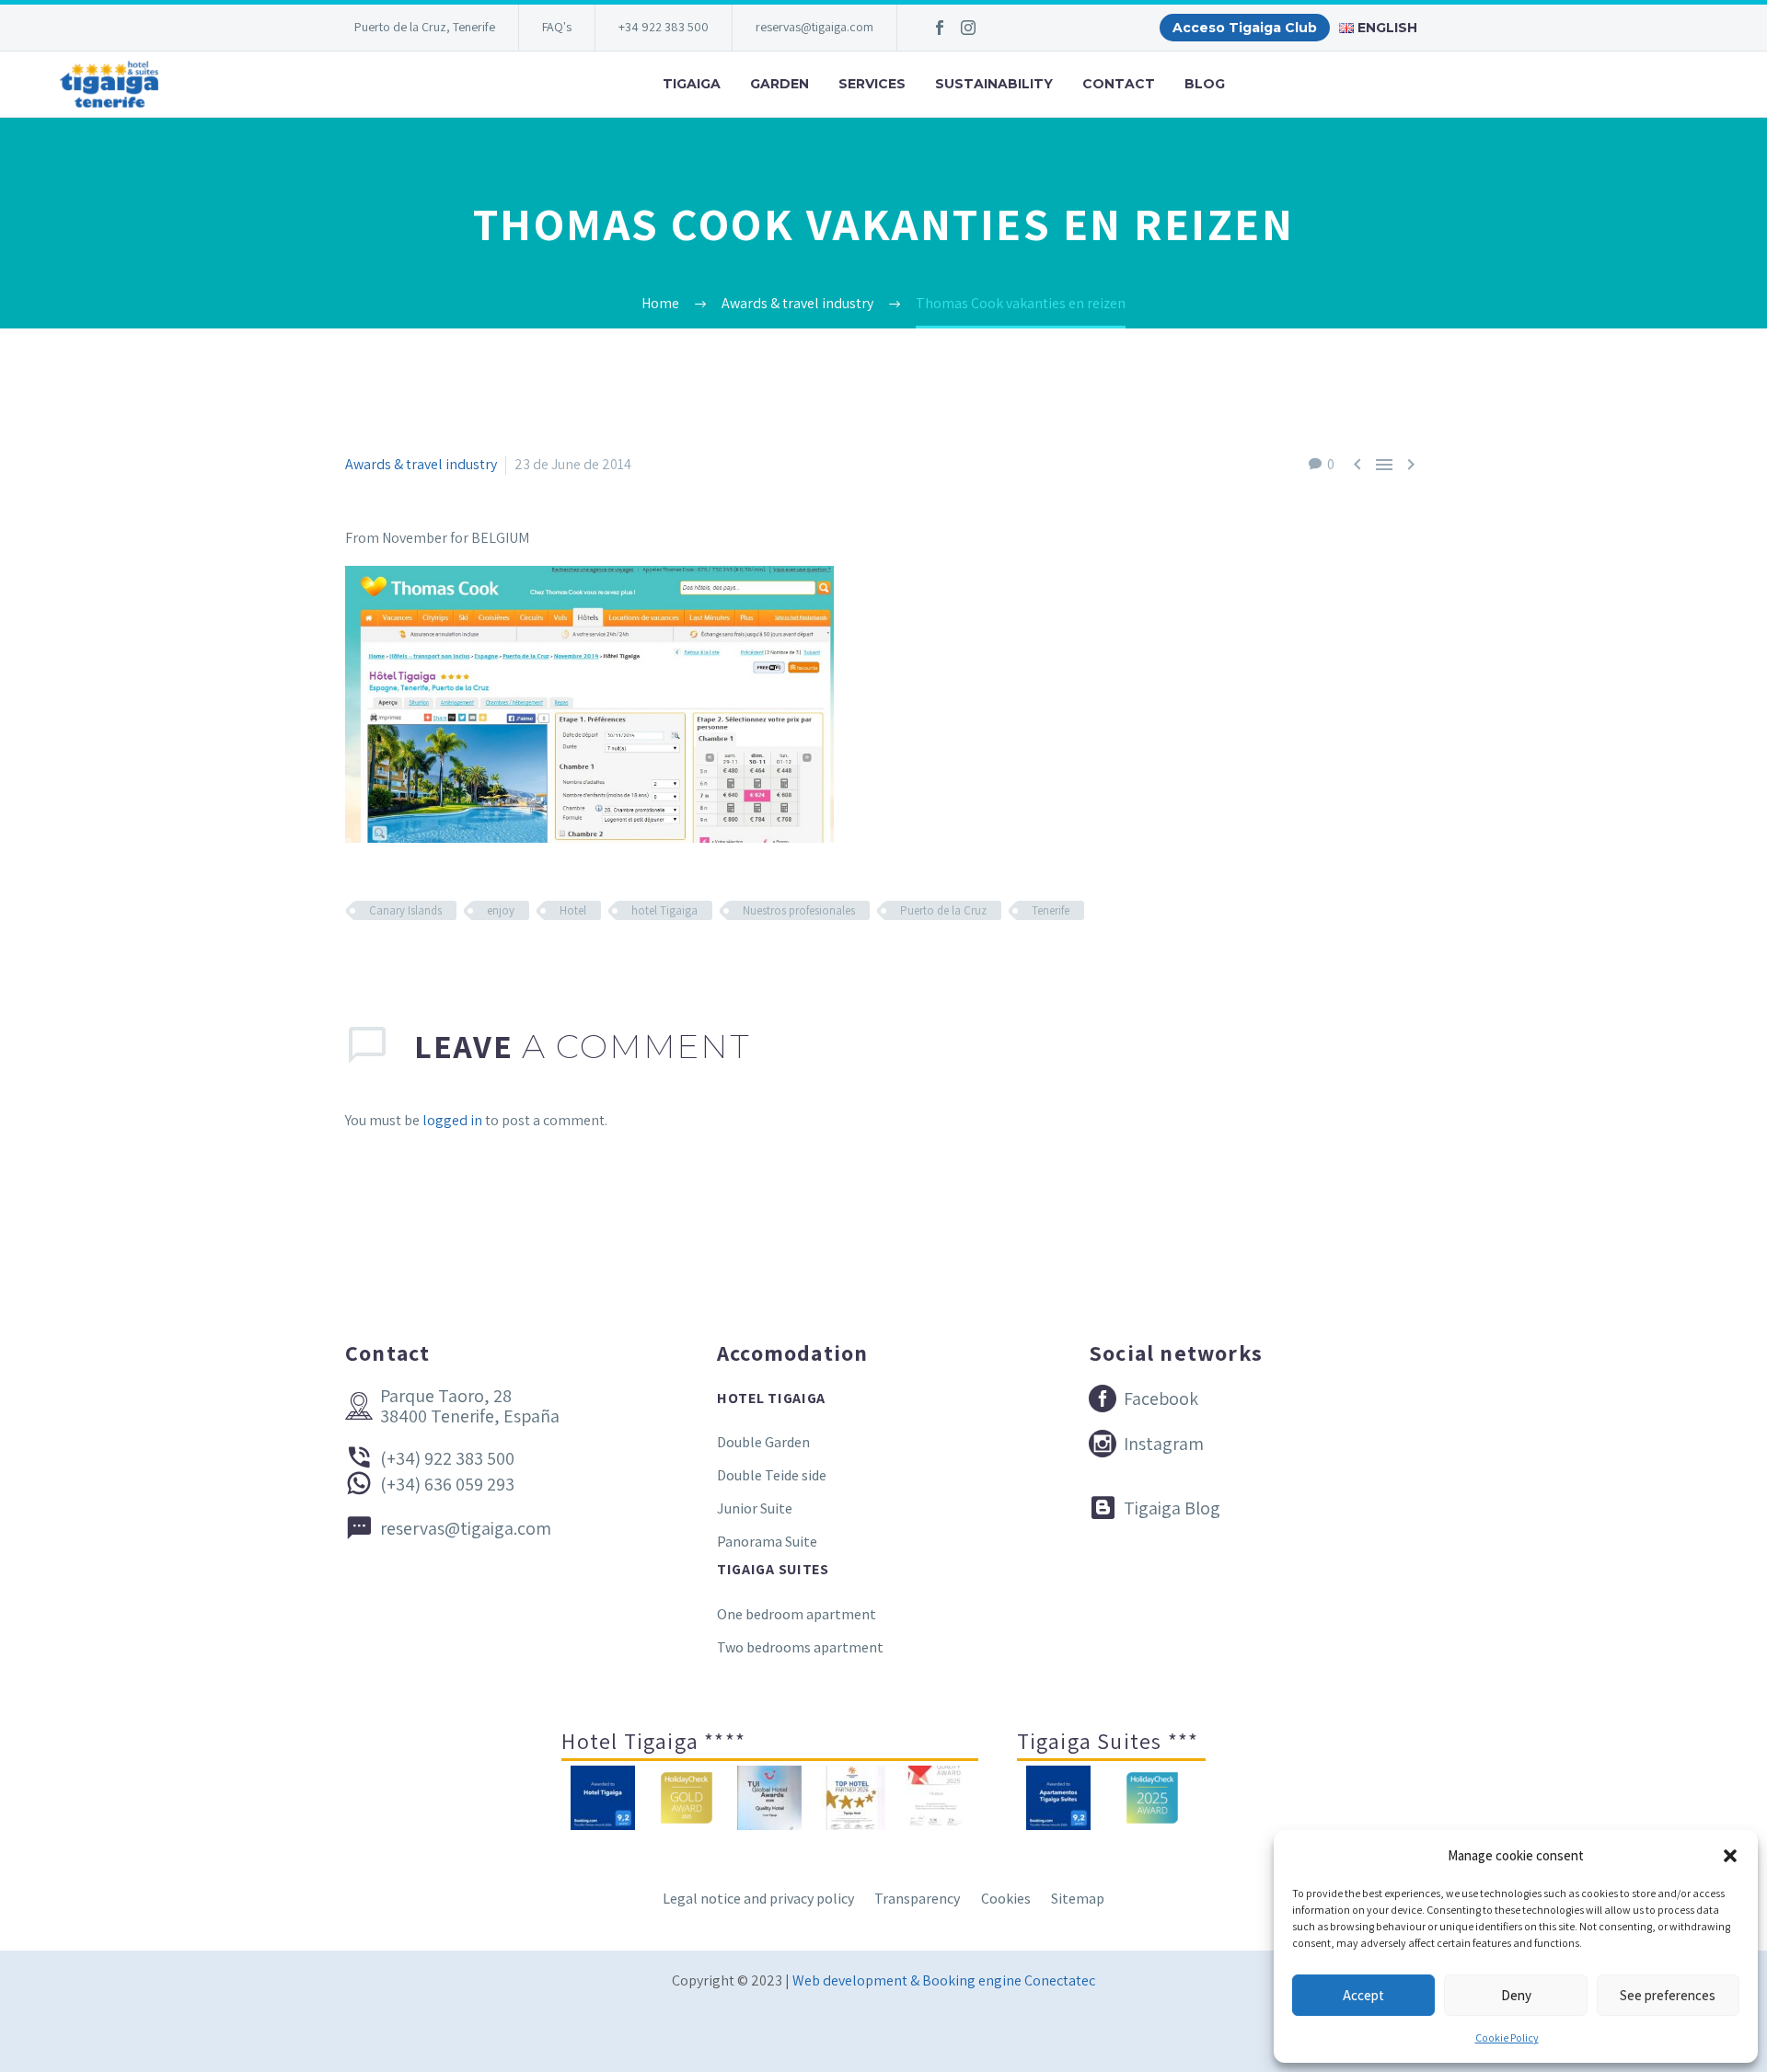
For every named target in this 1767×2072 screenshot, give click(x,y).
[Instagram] (968, 28)
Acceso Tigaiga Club (1245, 28)
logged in (452, 1120)
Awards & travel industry (421, 464)
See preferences (1668, 1995)
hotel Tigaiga (664, 910)
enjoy (501, 910)
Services (872, 84)
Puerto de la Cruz (943, 910)
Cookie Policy (1507, 2037)
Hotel (573, 910)
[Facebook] (940, 28)
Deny (1516, 1995)
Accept (1363, 1995)
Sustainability (994, 84)
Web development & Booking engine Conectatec (944, 1980)
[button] (1730, 1856)
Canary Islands (405, 910)
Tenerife (1051, 910)
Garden (780, 84)
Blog (1205, 84)
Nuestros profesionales (799, 910)
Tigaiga (692, 84)
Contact (1119, 84)
